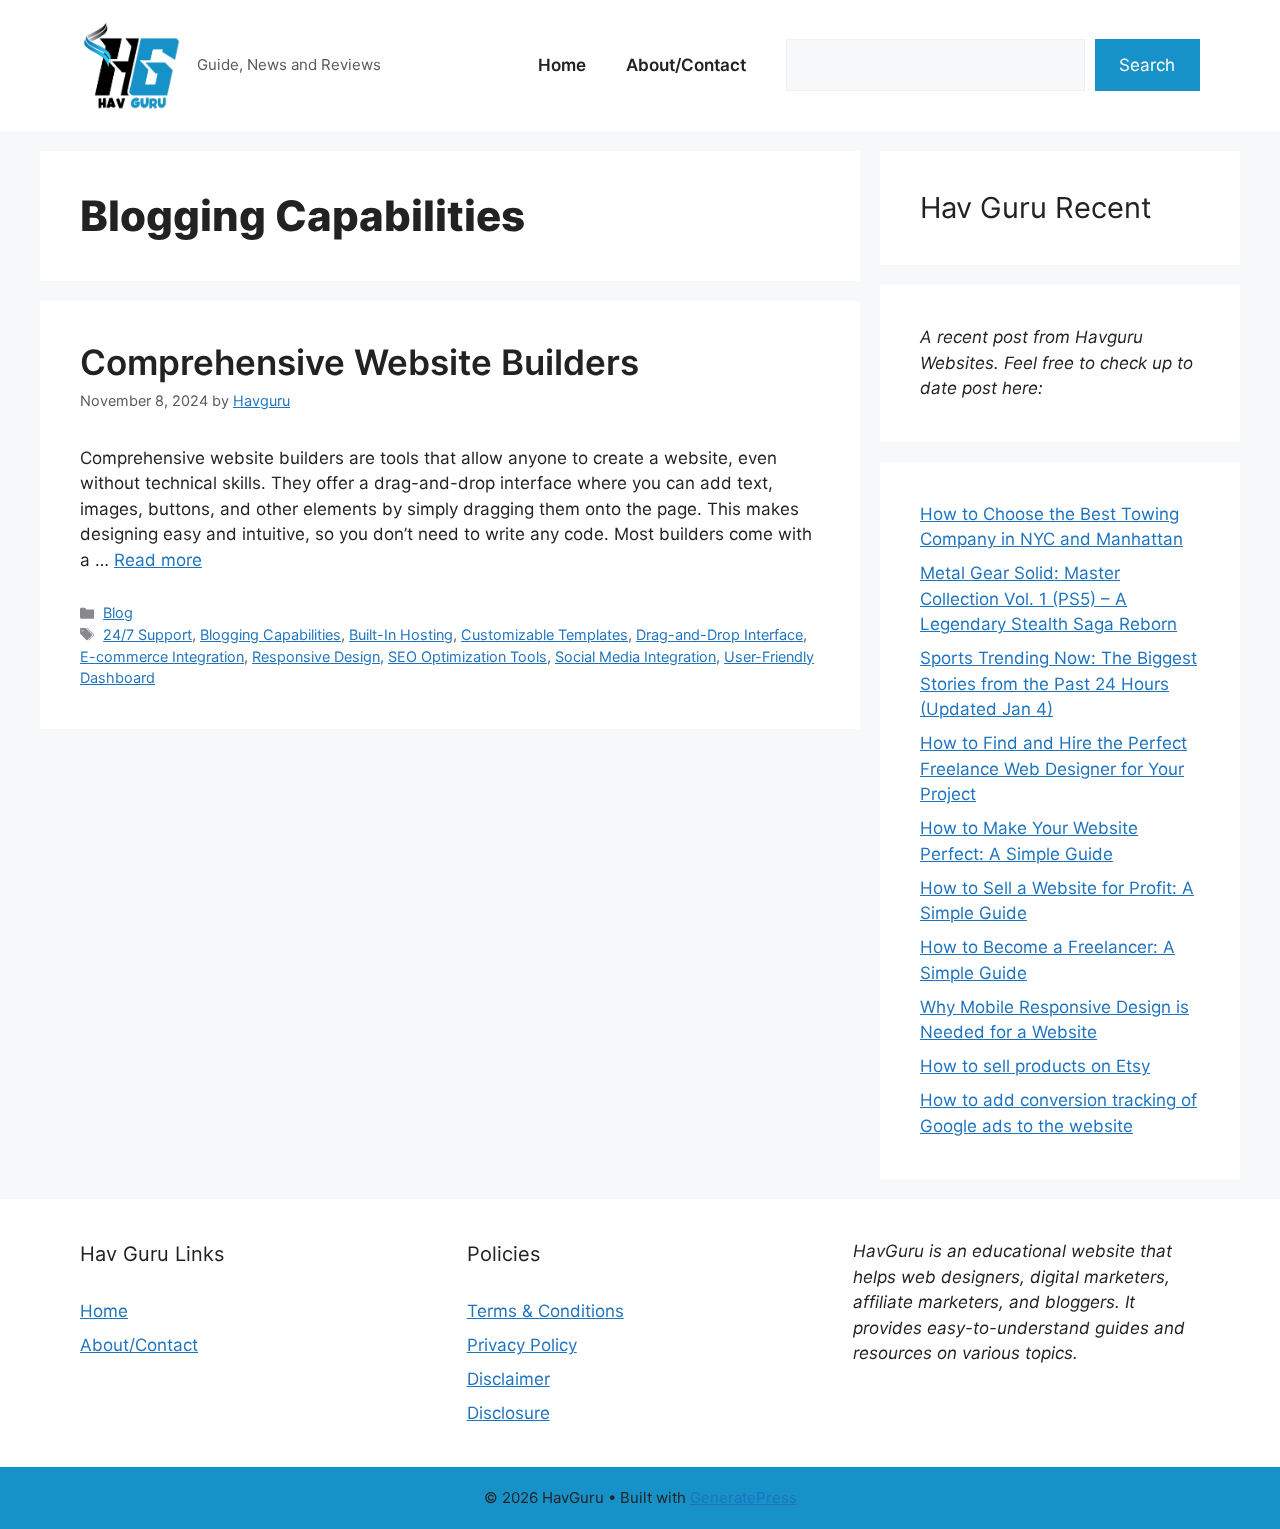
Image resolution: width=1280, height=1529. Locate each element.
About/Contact (686, 65)
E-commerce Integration (162, 656)
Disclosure (508, 1413)
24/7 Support (147, 634)
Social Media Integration (635, 656)
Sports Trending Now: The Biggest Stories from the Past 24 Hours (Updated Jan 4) (1058, 683)
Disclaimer (508, 1379)
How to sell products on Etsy (1035, 1066)
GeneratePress (743, 1497)
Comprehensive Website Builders (359, 362)
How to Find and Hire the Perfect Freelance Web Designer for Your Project (1053, 768)
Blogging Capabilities (270, 634)
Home (562, 65)
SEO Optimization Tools (467, 656)
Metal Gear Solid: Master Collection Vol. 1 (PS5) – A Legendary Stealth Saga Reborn (1048, 598)
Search (1147, 65)
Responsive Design (316, 656)
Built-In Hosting (401, 634)
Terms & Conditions (545, 1311)
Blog (118, 612)
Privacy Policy (522, 1345)
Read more (158, 560)
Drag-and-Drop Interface (719, 634)
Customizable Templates (544, 634)
